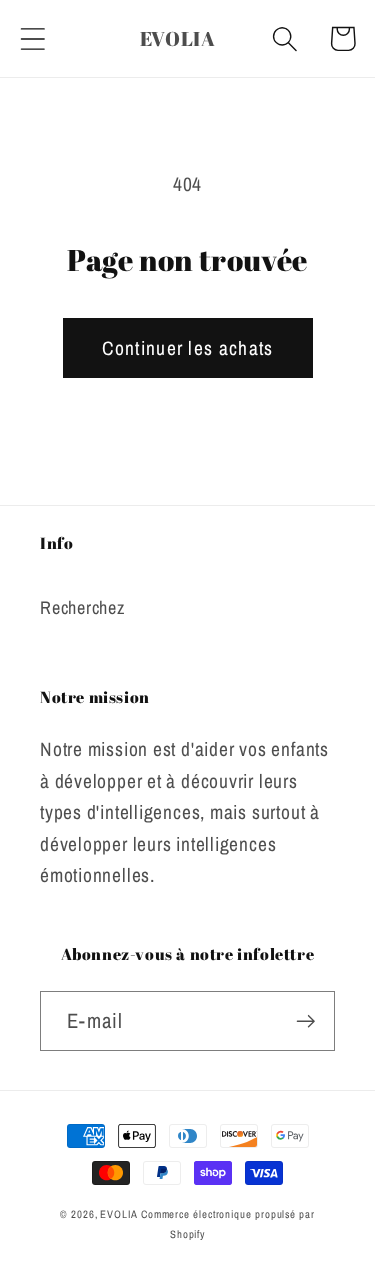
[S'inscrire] (305, 1021)
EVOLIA (120, 1214)
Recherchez (82, 607)
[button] (32, 38)
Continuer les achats (188, 348)
